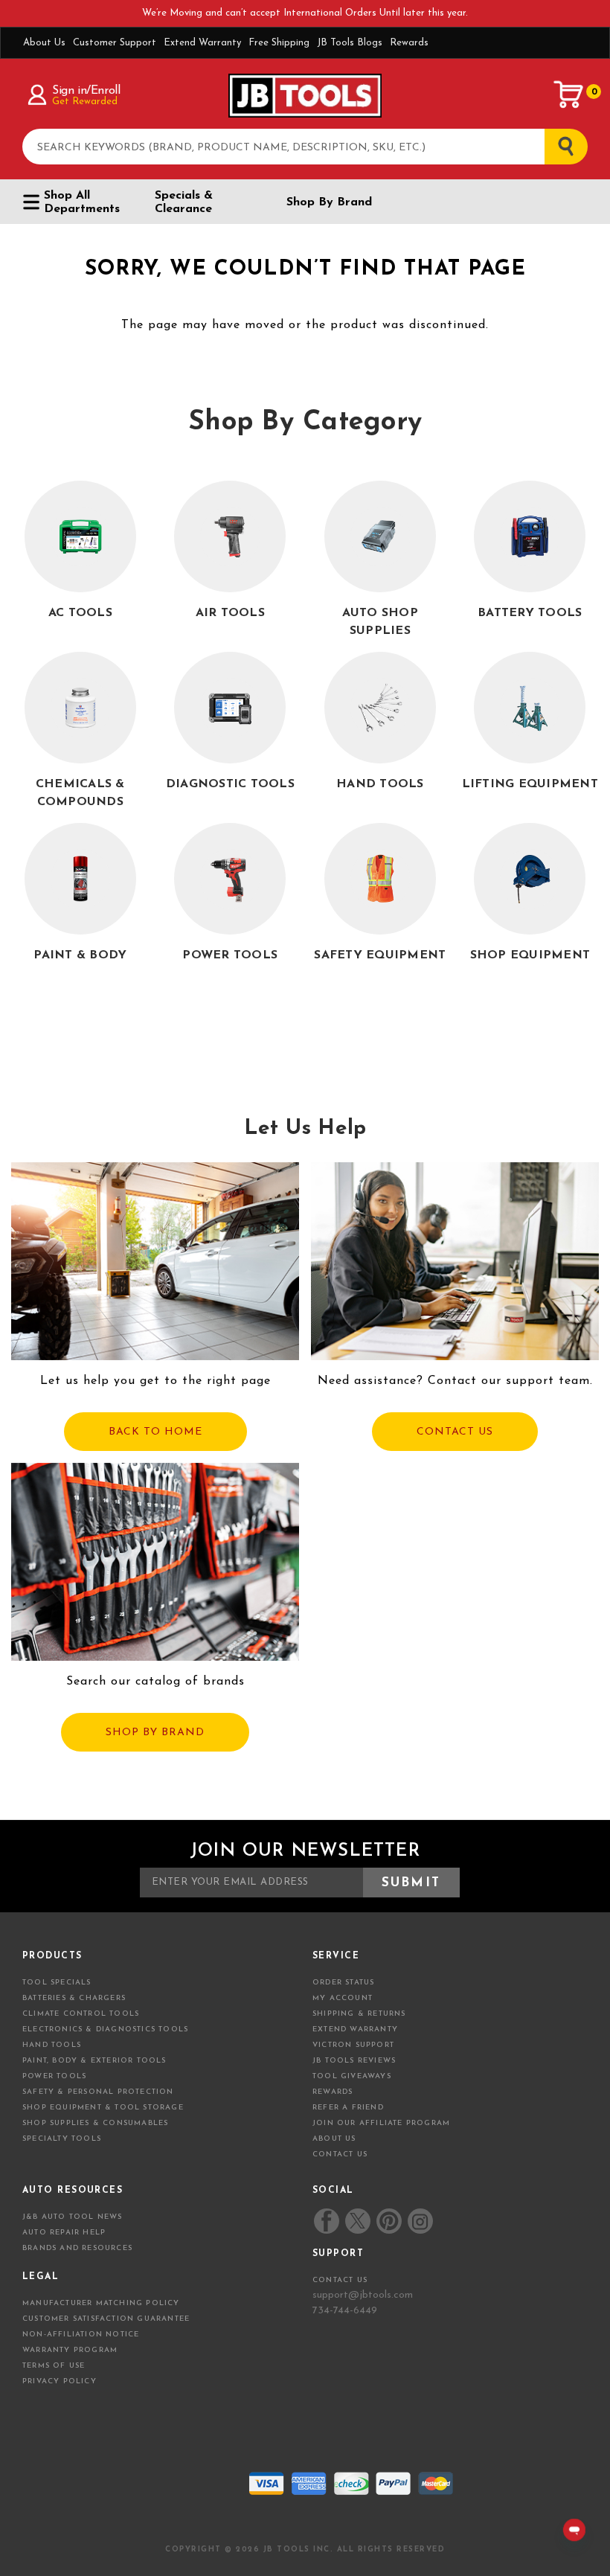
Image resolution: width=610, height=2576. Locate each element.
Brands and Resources (77, 2248)
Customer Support (115, 43)
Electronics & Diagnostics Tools (105, 2029)
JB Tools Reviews (354, 2061)
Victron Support (353, 2045)
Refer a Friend (348, 2108)
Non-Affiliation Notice (81, 2335)
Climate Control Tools (81, 2014)
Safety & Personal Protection (98, 2092)
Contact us (340, 2280)
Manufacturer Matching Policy (101, 2303)
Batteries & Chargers (74, 1998)
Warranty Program (70, 2350)
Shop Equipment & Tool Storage (103, 2108)
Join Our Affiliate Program (381, 2123)
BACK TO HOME (155, 1432)
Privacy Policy (60, 2381)
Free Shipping (279, 43)
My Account (343, 1998)
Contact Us (340, 2154)
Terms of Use (54, 2366)
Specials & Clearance (184, 202)
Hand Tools (52, 2045)
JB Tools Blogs (350, 43)
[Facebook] (327, 2221)
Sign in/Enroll (86, 91)
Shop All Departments (82, 202)
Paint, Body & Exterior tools (94, 2061)
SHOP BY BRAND (155, 1733)
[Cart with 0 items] (569, 94)
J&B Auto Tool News (73, 2217)
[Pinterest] (389, 2221)
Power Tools (54, 2076)
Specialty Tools (62, 2139)
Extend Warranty (202, 43)
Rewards (409, 43)
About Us (44, 43)
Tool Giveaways (352, 2076)
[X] (357, 2221)
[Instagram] (420, 2221)
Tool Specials (57, 1983)
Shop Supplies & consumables (95, 2123)
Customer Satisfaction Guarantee (106, 2319)
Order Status (343, 1983)
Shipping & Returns (359, 2014)
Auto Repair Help (64, 2233)
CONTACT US (455, 1432)
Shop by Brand (329, 202)
